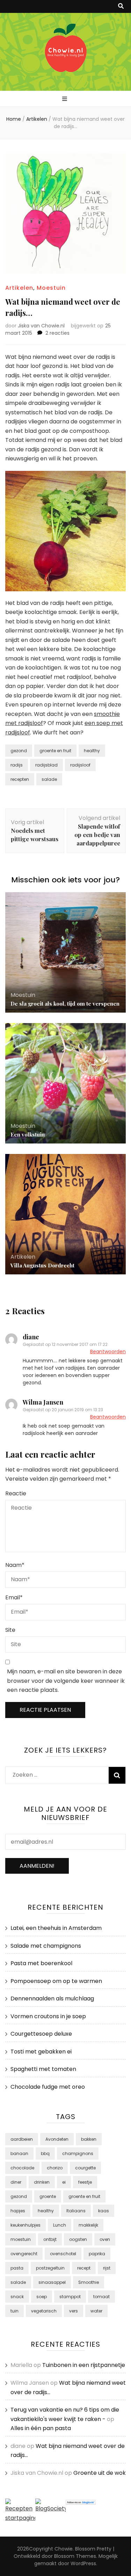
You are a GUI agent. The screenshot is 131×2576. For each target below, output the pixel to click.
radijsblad (46, 765)
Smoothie (89, 2282)
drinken (42, 2182)
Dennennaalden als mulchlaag (52, 1998)
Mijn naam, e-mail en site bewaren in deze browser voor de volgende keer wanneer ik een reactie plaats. (66, 1681)
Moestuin (51, 288)
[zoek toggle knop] (121, 6)
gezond (19, 751)
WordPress (83, 2563)
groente (48, 2196)
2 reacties (57, 333)
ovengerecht (24, 2254)
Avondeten (57, 2139)
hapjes (18, 2211)
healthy (92, 751)
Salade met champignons (46, 1946)
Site (10, 1630)
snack (17, 2297)
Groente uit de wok (100, 2473)
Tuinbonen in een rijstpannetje (84, 2365)
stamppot (70, 2297)
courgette (85, 2168)
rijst (107, 2268)
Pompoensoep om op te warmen (56, 1981)
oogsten (78, 2239)
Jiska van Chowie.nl (41, 326)
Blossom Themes (75, 2556)
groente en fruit (55, 751)
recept (84, 2268)
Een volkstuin (28, 1134)
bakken (89, 2139)
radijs (17, 765)
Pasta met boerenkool (41, 1963)
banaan (19, 2153)
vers (74, 2311)
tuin (14, 2311)
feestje (85, 2182)
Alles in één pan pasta (41, 2428)
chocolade (22, 2168)
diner (16, 2182)
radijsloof (80, 765)
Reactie (16, 1493)
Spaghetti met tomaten (43, 2069)
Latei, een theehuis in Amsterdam (56, 1928)
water (96, 2311)
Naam (15, 1565)
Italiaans (76, 2211)
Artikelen (19, 288)
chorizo (55, 2168)
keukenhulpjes (26, 2225)
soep (42, 2297)
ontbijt (50, 2239)
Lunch (60, 2225)
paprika (97, 2254)
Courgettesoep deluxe (41, 2034)
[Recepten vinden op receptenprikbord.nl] (20, 2518)
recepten (20, 779)
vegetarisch (44, 2311)
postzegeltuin (50, 2268)
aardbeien (22, 2139)
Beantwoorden (108, 1352)
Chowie (64, 2549)
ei (64, 2182)
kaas (104, 2211)
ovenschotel (63, 2254)
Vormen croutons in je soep (48, 2016)
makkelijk (88, 2225)
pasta (17, 2268)
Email (14, 1597)
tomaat (101, 2297)
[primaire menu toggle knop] (65, 99)
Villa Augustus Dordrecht (42, 1265)
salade (49, 779)
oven (105, 2239)
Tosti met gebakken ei (41, 2052)
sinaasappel (52, 2282)
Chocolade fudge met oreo (48, 2087)
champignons (78, 2153)
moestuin (21, 2239)
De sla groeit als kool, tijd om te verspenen (65, 1004)
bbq (45, 2153)
